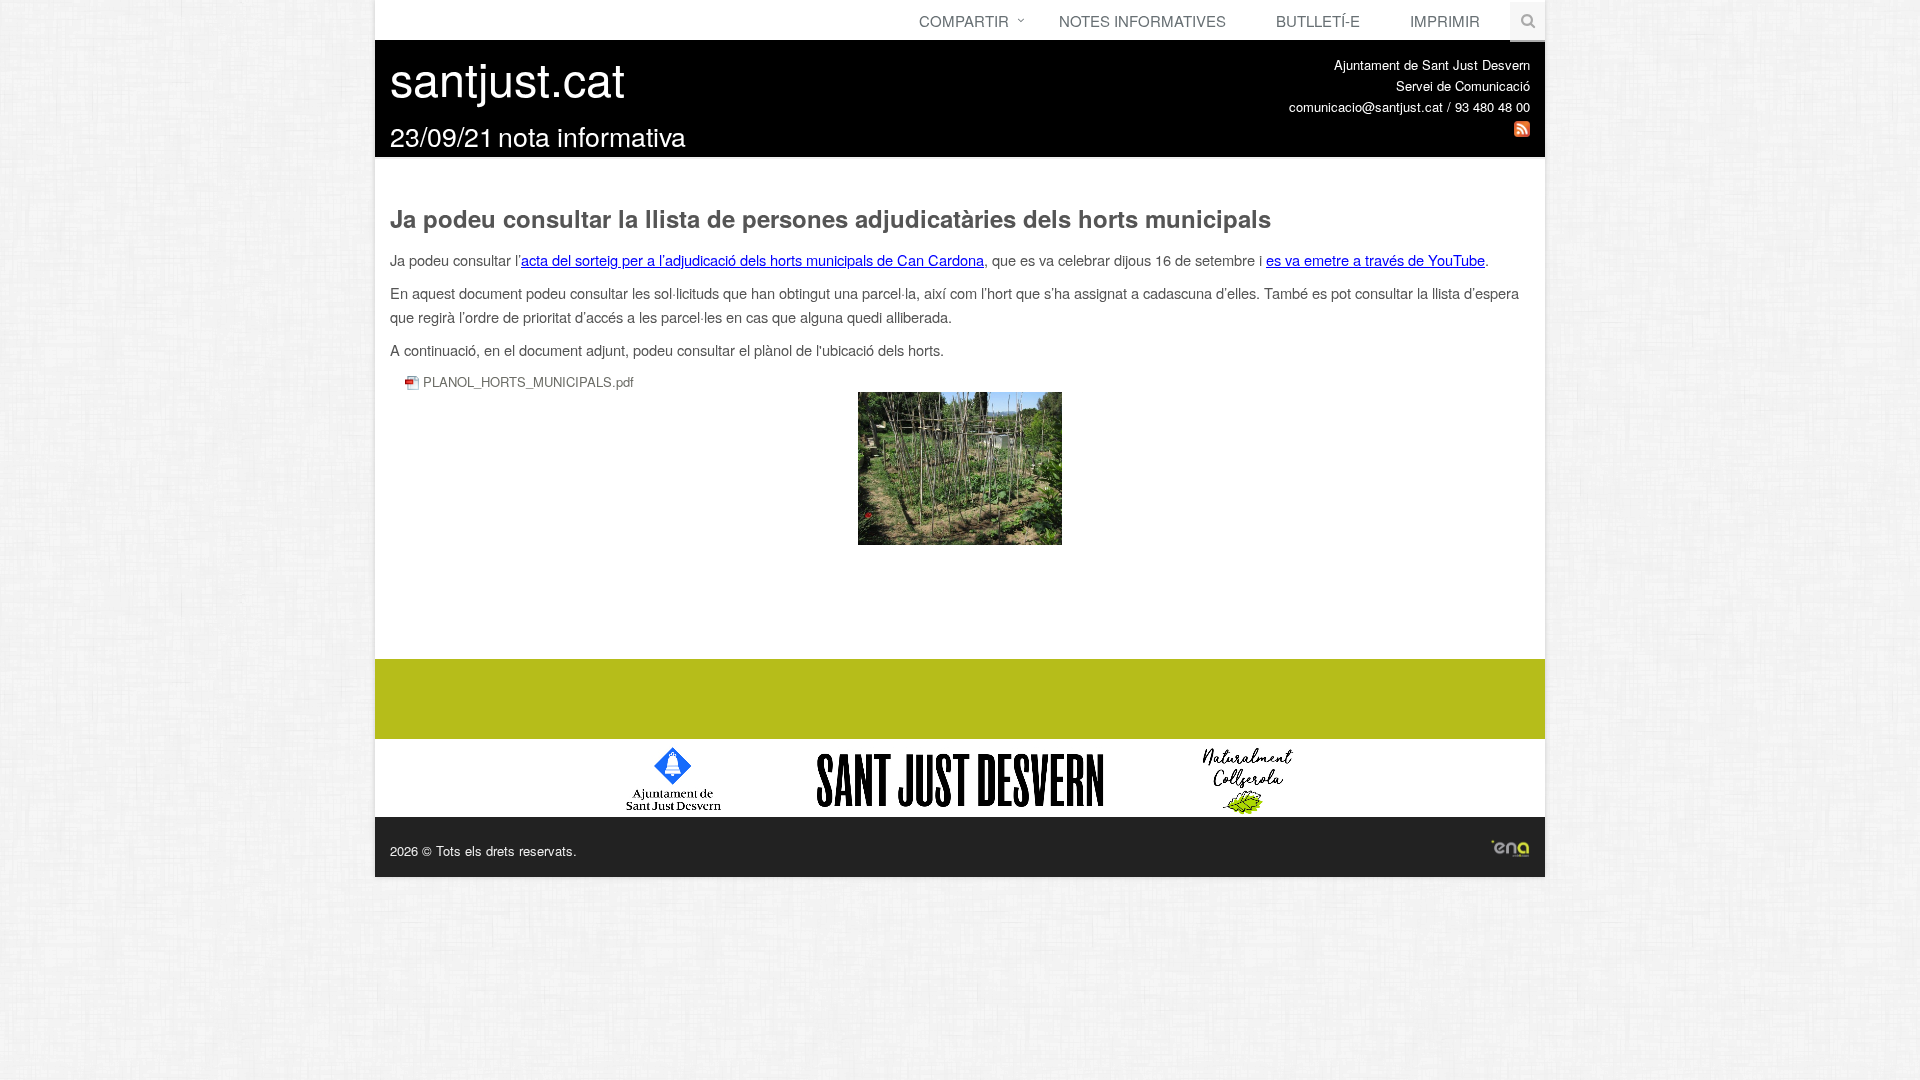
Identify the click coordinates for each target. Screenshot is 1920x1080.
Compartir (964, 20)
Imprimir (1445, 20)
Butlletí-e (1318, 20)
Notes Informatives (1142, 20)
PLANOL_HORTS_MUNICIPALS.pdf (526, 381)
